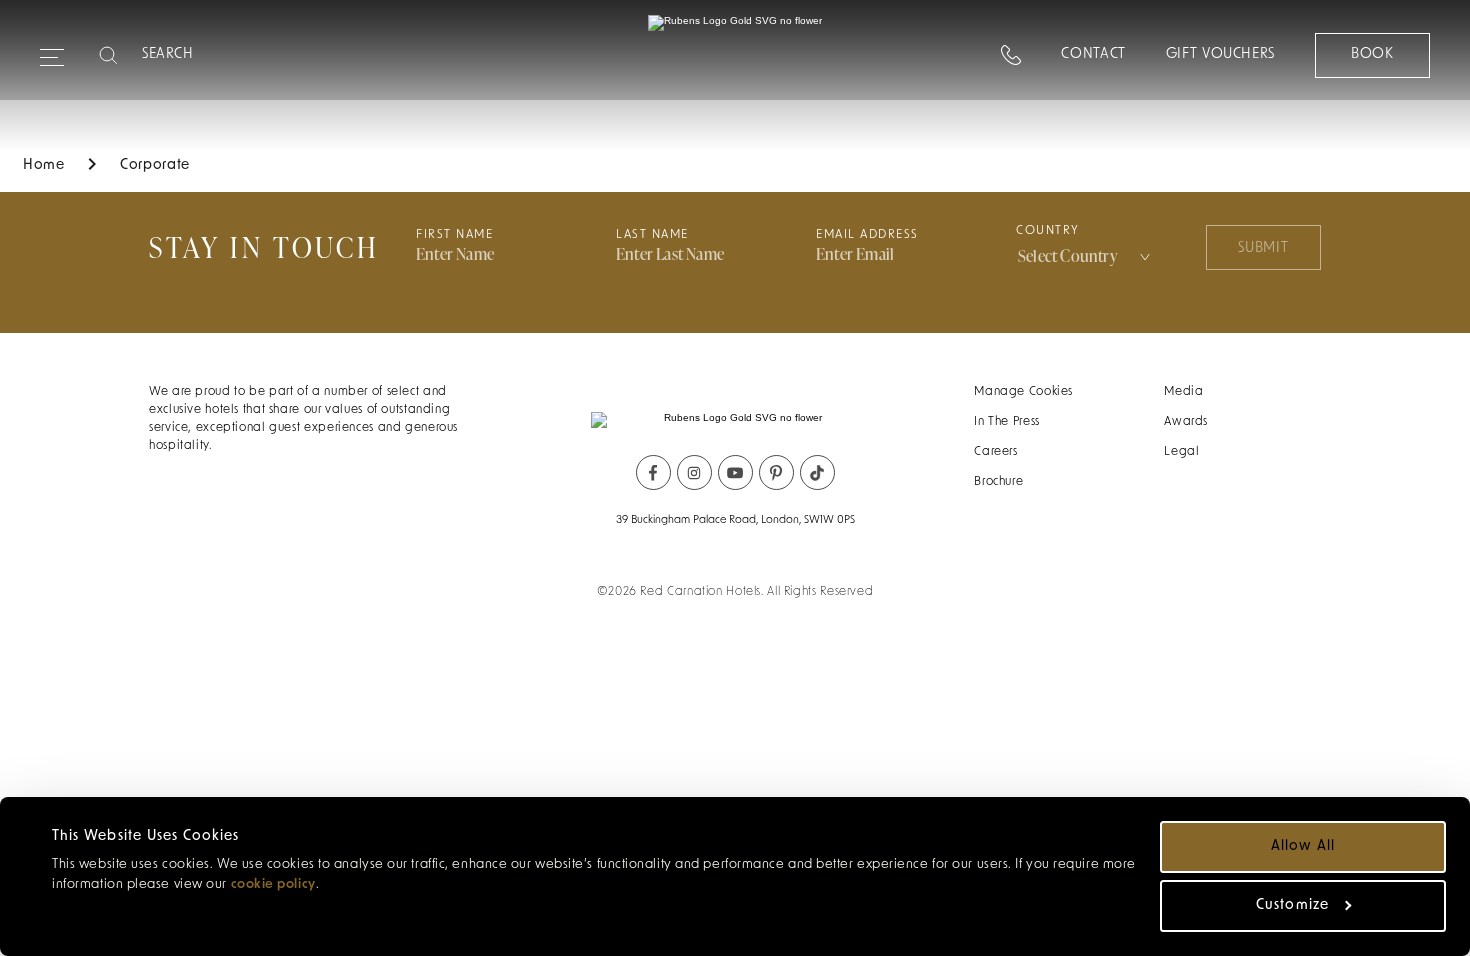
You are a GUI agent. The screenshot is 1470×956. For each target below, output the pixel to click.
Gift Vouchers (1220, 54)
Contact (1093, 54)
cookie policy (273, 884)
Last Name (652, 235)
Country (1048, 231)
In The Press (1007, 422)
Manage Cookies (1023, 392)
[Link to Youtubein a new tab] (735, 472)
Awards (1186, 422)
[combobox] (1086, 256)
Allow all (1302, 846)
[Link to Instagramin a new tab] (694, 472)
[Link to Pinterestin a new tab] (776, 472)
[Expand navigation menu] (52, 49)
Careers (995, 452)
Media (1183, 392)
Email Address (867, 235)
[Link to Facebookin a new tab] (653, 472)
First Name (454, 235)
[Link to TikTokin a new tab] (817, 472)
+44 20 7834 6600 (1055, 78)
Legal (1181, 452)
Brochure (998, 482)
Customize (1292, 905)
